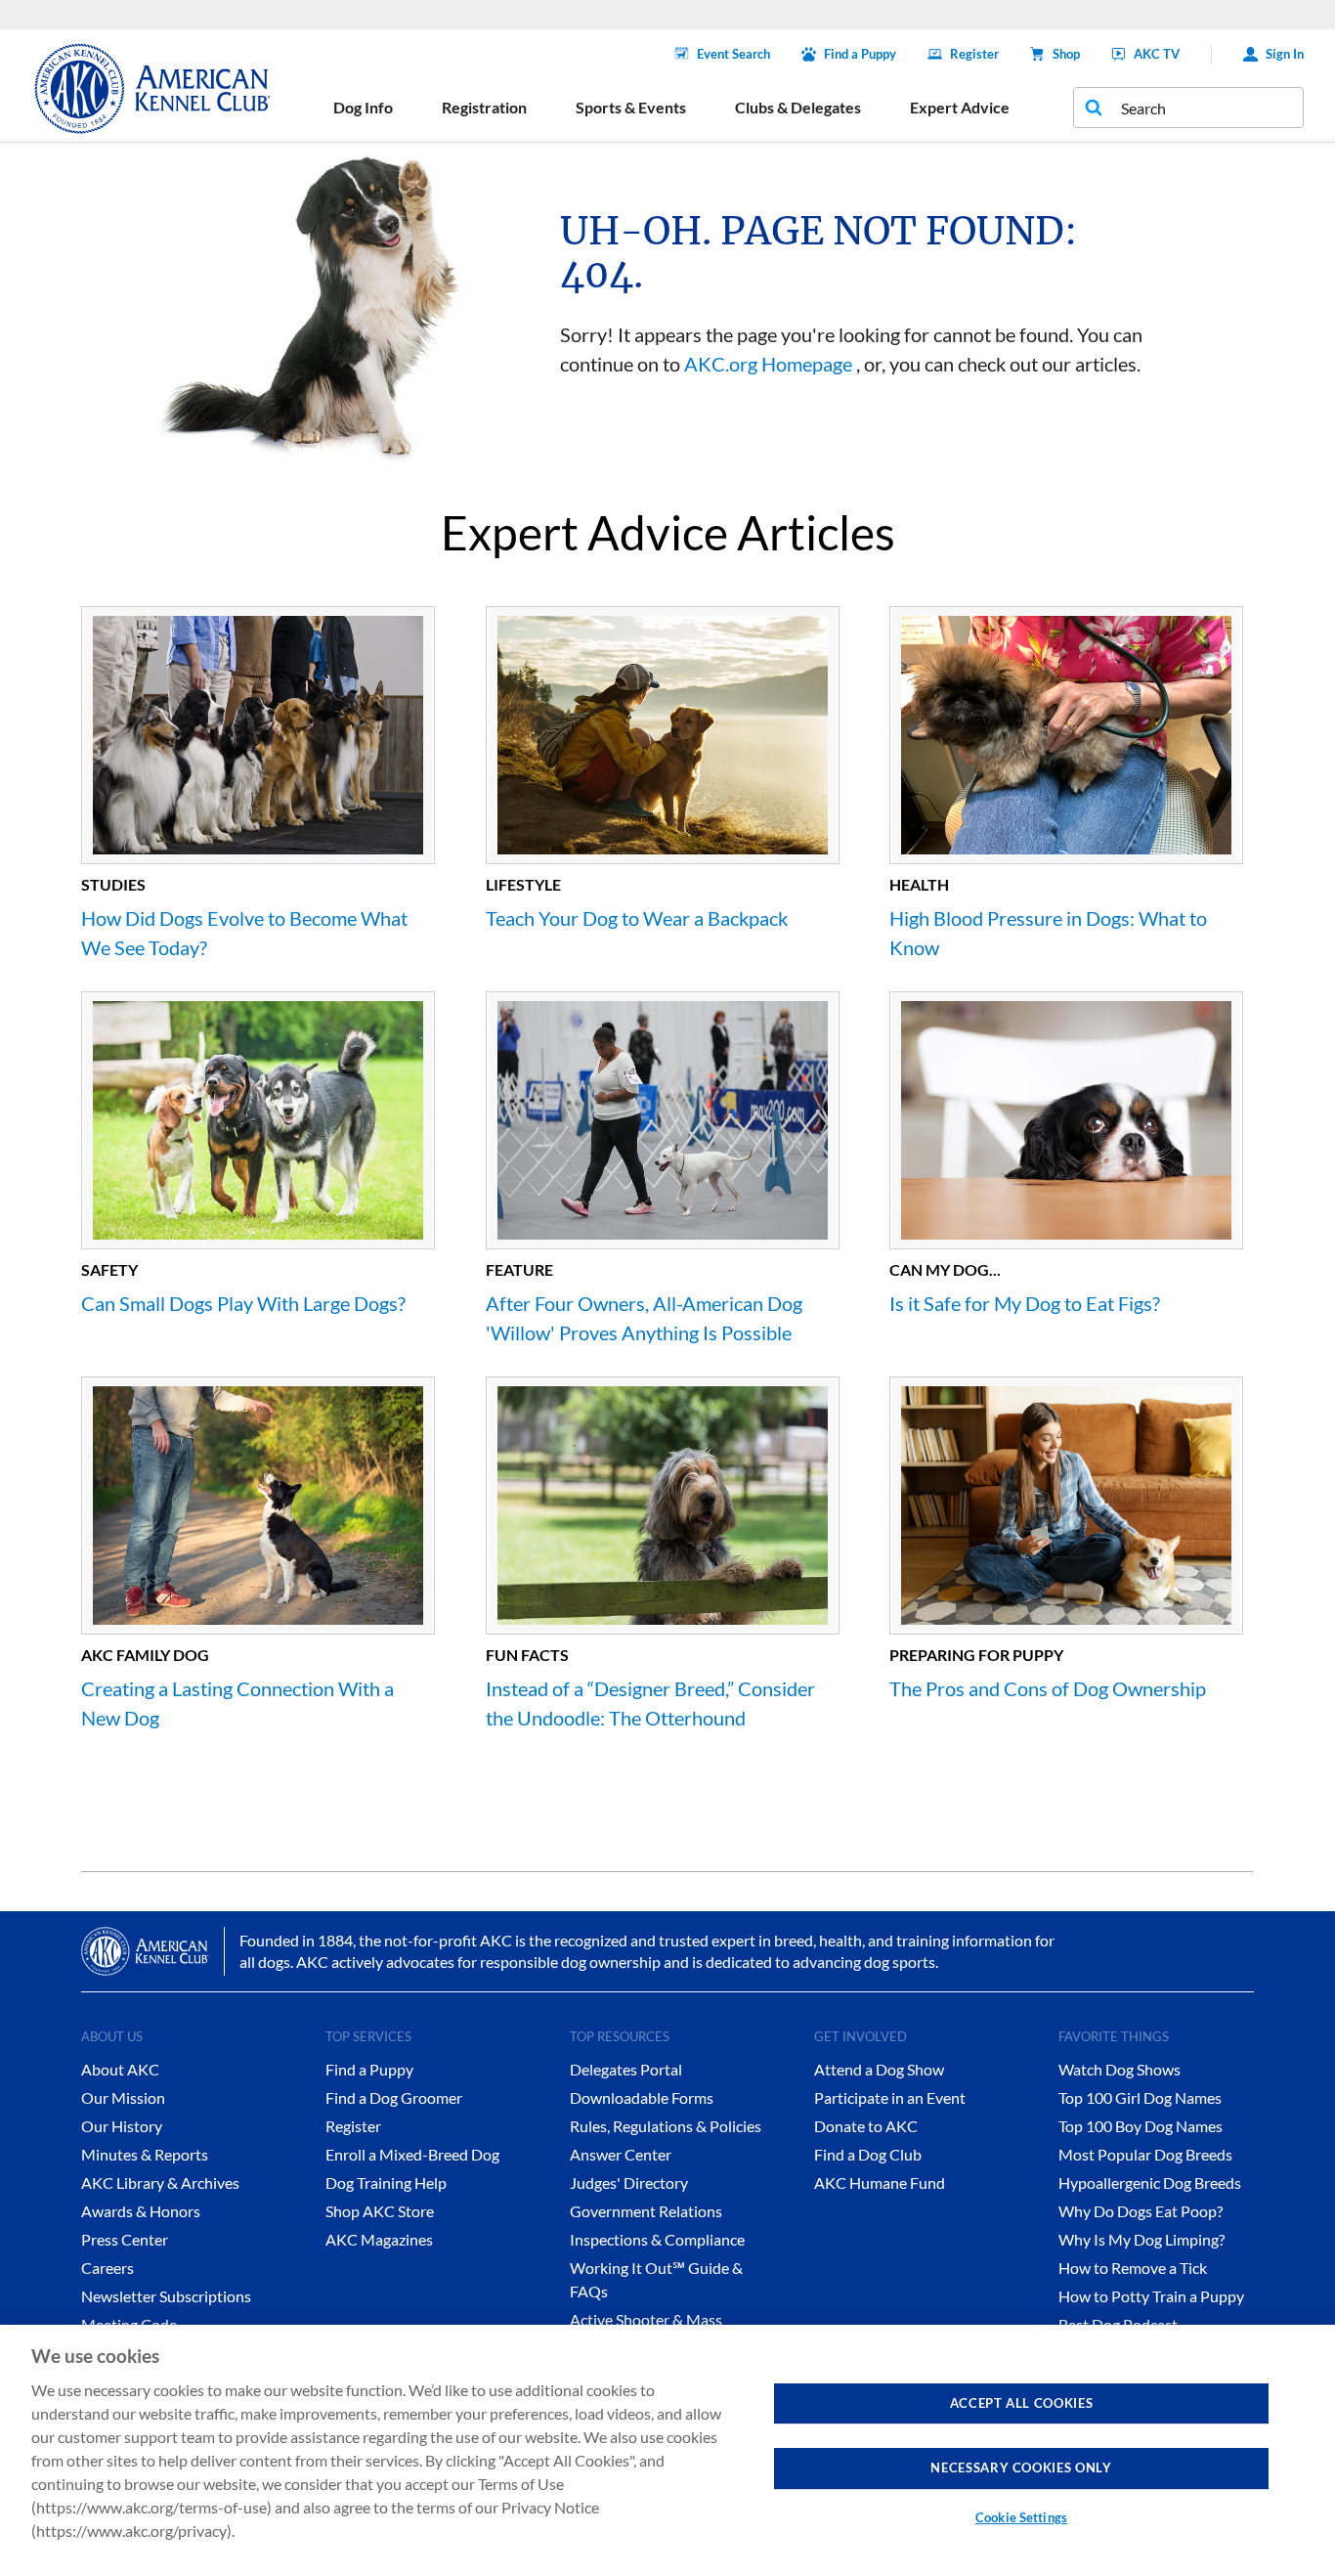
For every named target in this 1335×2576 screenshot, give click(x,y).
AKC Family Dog (145, 1655)
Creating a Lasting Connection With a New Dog (237, 1703)
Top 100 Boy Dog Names (1141, 2126)
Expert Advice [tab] (960, 107)
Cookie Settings (1021, 2517)
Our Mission (123, 2097)
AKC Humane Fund (880, 2183)
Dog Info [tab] (363, 107)
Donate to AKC (866, 2126)
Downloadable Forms (642, 2097)
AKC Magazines (379, 2239)
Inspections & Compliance (657, 2239)
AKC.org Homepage (768, 364)
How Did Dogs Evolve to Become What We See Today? (244, 933)
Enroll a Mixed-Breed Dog (412, 2154)
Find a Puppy (860, 54)
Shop (1066, 54)
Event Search (733, 54)
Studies (113, 884)
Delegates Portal (626, 2069)
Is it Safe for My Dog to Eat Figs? (1025, 1303)
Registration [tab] (484, 107)
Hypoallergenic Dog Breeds (1150, 2183)
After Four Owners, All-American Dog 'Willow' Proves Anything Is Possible (644, 1318)
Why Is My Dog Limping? (1141, 2239)
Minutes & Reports (145, 2154)
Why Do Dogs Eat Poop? (1141, 2211)
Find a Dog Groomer (394, 2097)
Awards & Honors (141, 2211)
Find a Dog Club (868, 2154)
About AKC (120, 2069)
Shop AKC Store (380, 2211)
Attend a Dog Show (879, 2069)
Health (919, 884)
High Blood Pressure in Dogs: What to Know (1048, 933)
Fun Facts (527, 1655)
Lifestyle (523, 884)
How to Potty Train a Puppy (1151, 2296)
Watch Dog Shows (1120, 2069)
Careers (108, 2268)
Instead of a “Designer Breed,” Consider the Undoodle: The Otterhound (650, 1703)
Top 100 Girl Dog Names (1140, 2097)
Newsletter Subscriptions (166, 2296)
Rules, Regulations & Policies (666, 2126)
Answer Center (621, 2154)
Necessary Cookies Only (1021, 2467)
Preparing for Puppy (976, 1655)
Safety (109, 1269)
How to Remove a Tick (1133, 2268)
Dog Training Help (386, 2183)
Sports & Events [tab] (631, 107)
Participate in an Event (890, 2097)
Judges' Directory (629, 2183)
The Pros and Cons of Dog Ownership (1048, 1688)
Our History (122, 2126)
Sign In (1285, 54)
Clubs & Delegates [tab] (798, 107)
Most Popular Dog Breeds (1145, 2154)
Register (974, 54)
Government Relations (646, 2211)
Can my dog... (945, 1269)
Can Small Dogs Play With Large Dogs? (243, 1303)
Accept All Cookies (1022, 2403)
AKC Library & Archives (160, 2183)
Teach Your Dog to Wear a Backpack (637, 918)
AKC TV (1157, 54)
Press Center (125, 2239)
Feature (519, 1269)
